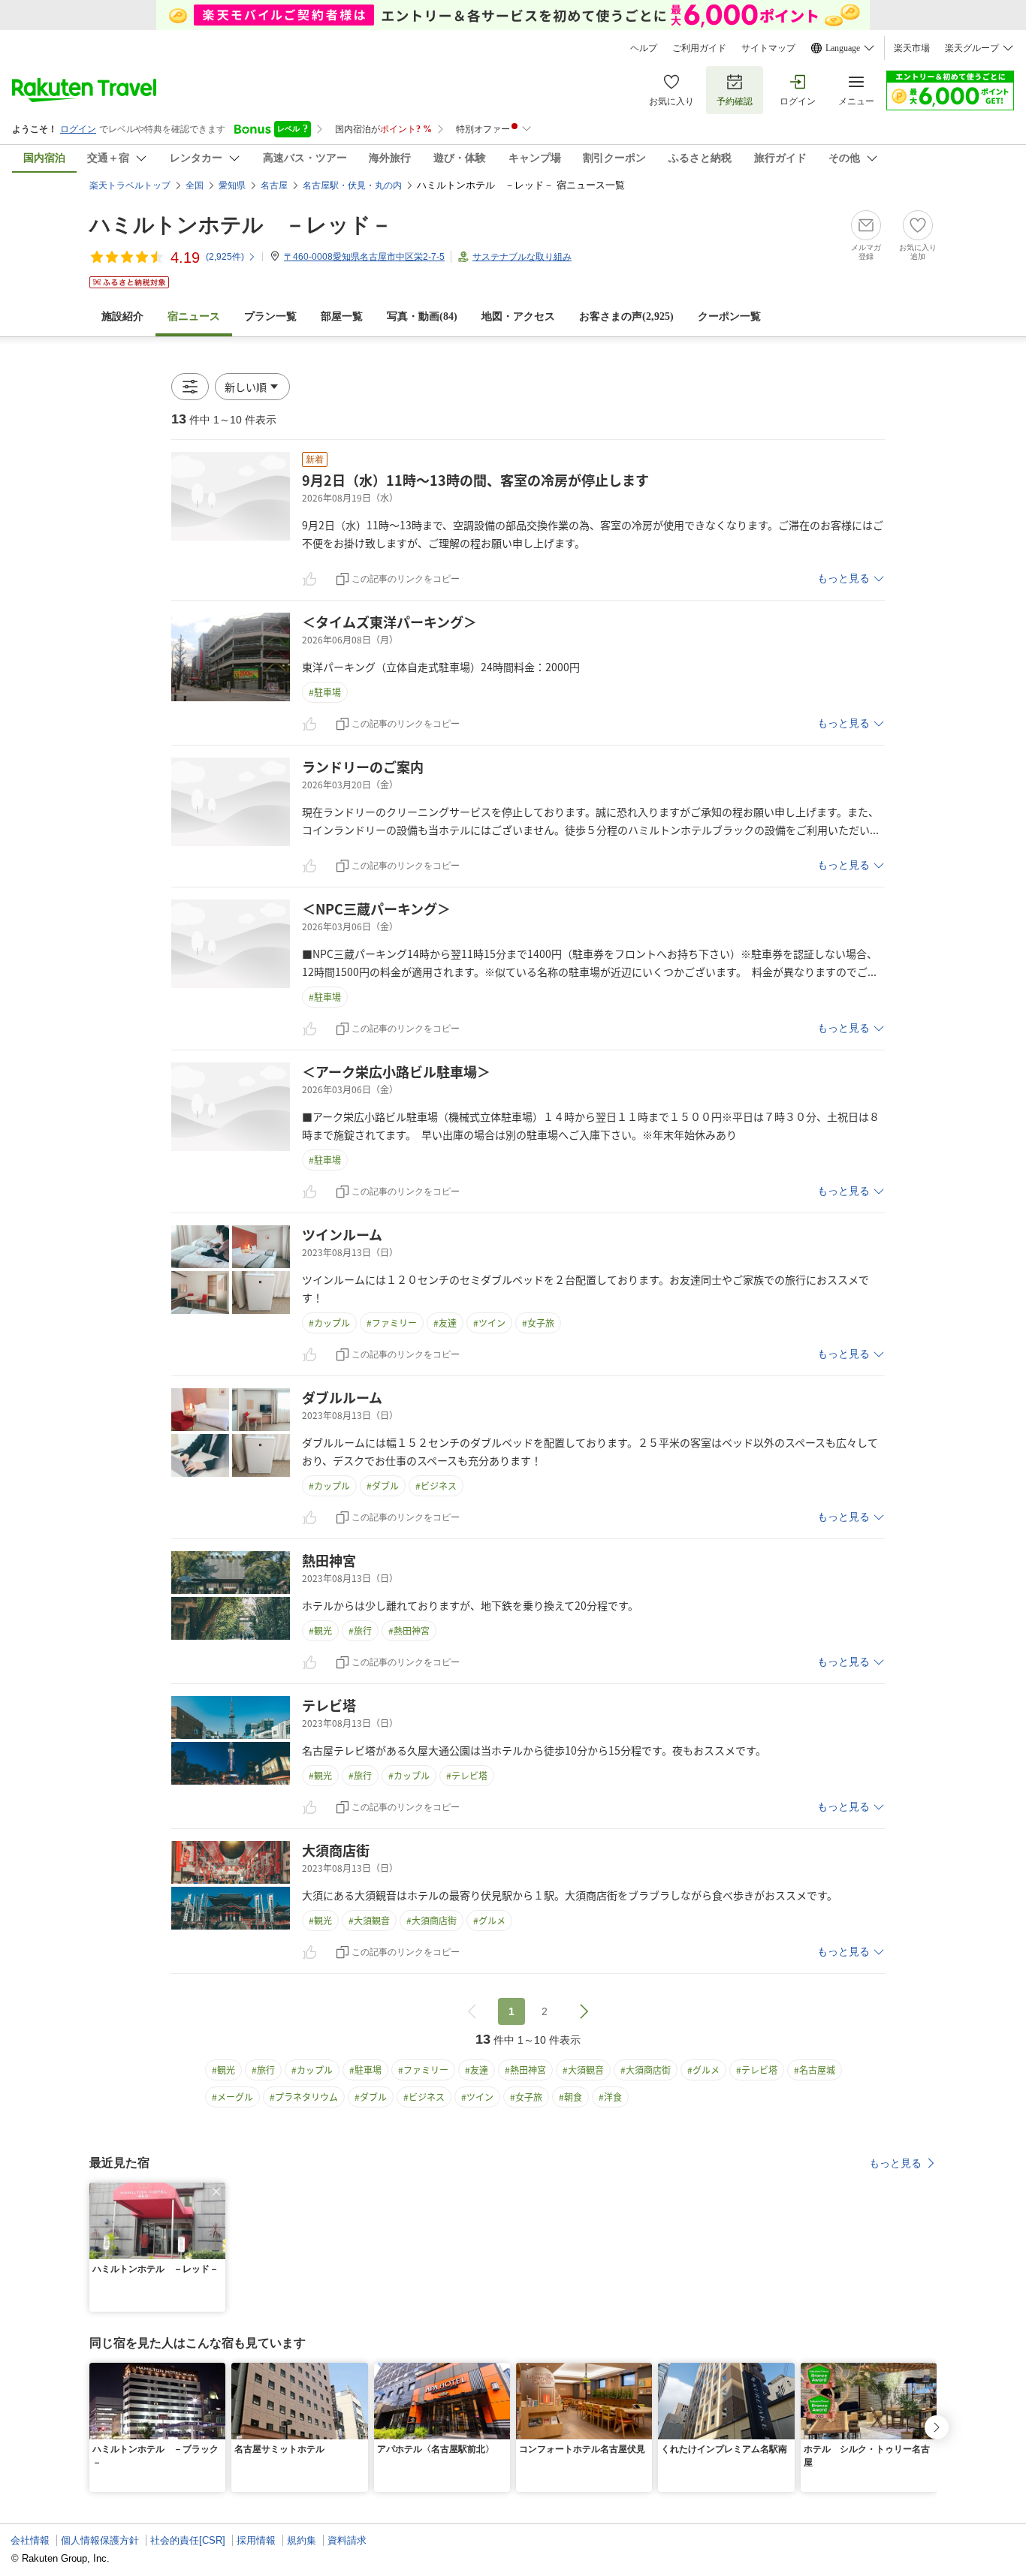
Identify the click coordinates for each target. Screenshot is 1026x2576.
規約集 (302, 2540)
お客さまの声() (626, 316)
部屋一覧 (342, 316)
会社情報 (30, 2540)
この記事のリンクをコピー (406, 579)
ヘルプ (644, 48)
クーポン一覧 (729, 316)
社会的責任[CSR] (188, 2540)
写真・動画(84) (422, 316)
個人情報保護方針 (100, 2540)
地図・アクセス (518, 316)
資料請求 (347, 2540)
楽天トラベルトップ (130, 185)
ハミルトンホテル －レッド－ (241, 225)
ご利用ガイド (699, 48)
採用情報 (256, 2540)
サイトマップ (768, 48)
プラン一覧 (270, 316)
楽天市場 (912, 48)
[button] (252, 387)
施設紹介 (122, 316)
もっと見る (843, 578)
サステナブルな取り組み (522, 257)
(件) (225, 257)
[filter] (190, 387)
